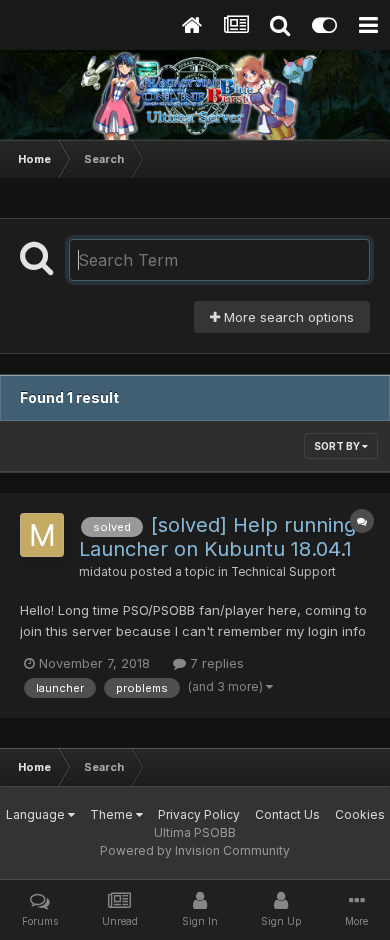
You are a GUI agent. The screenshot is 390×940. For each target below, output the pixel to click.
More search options (287, 317)
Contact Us (287, 814)
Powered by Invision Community (195, 850)
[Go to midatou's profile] (42, 535)
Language (37, 814)
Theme (113, 814)
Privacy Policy (199, 814)
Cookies (360, 814)
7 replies (215, 663)
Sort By (338, 446)
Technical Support (283, 572)
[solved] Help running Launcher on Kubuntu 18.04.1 (217, 537)
